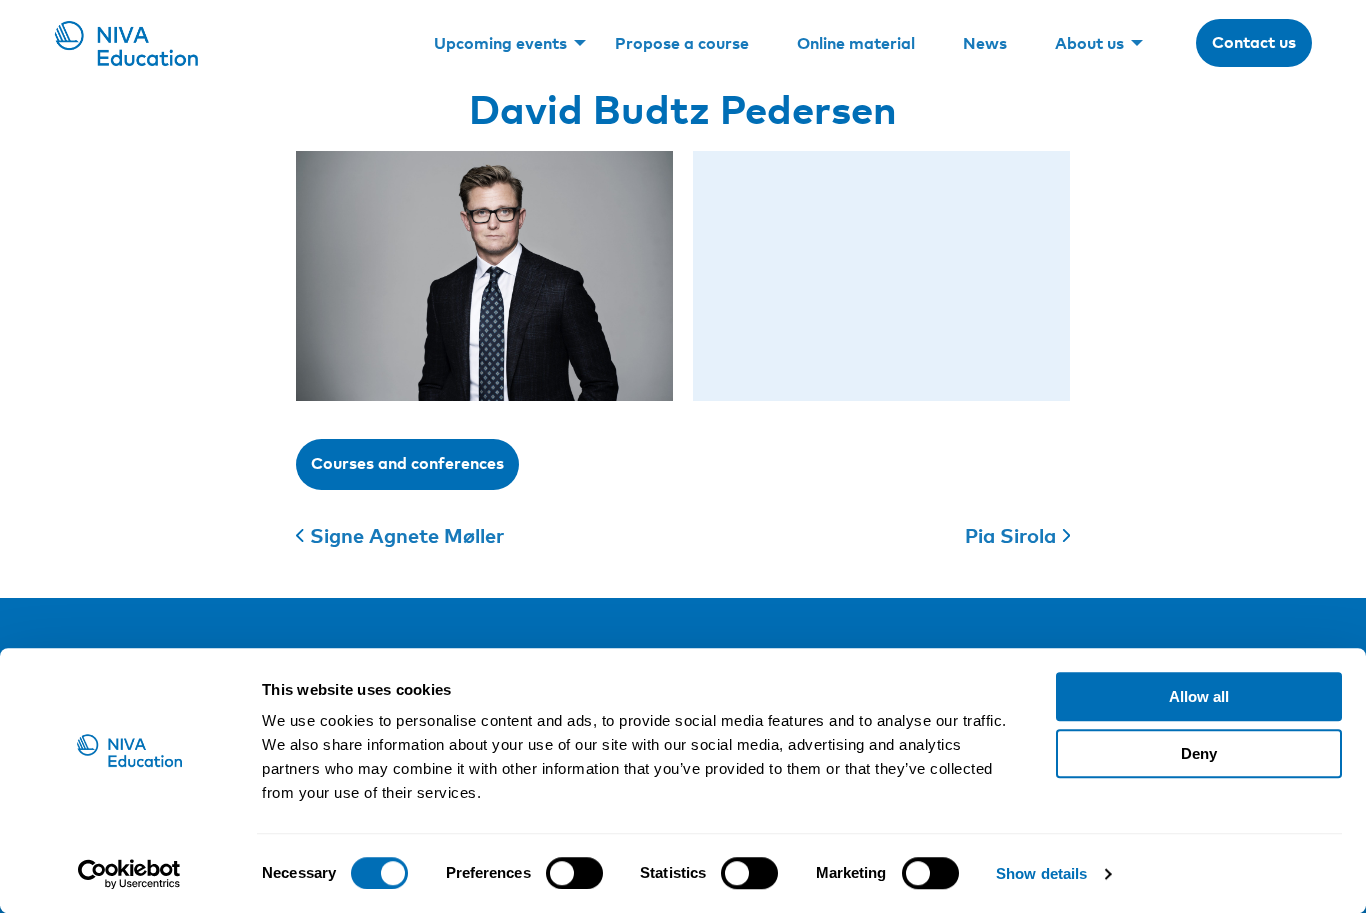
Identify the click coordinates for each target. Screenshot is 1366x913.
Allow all (1199, 696)
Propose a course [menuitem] (682, 43)
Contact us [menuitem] (1254, 42)
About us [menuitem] (1089, 43)
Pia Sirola (1010, 535)
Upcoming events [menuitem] (500, 43)
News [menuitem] (985, 43)
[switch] (574, 873)
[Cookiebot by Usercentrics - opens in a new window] (129, 874)
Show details (1041, 873)
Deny (1199, 753)
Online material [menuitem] (856, 43)
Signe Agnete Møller (407, 535)
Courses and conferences (407, 463)
